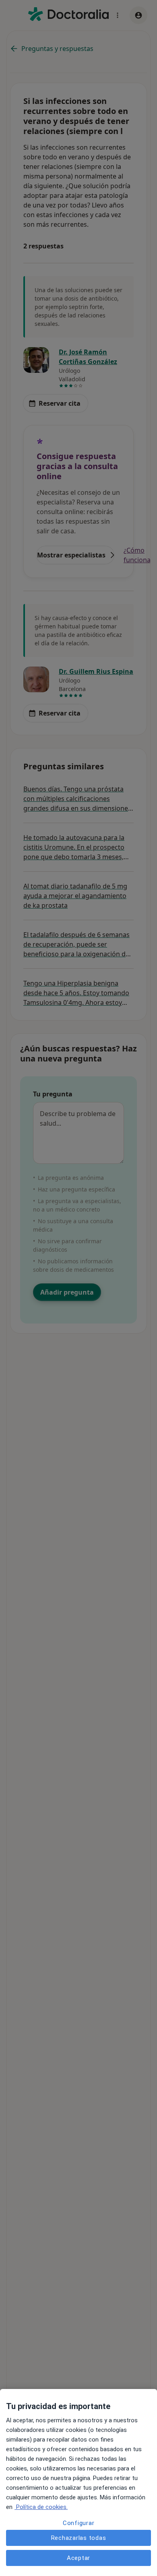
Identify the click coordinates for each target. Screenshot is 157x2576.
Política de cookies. (41, 2507)
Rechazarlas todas (79, 2538)
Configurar (79, 2523)
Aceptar (78, 2558)
